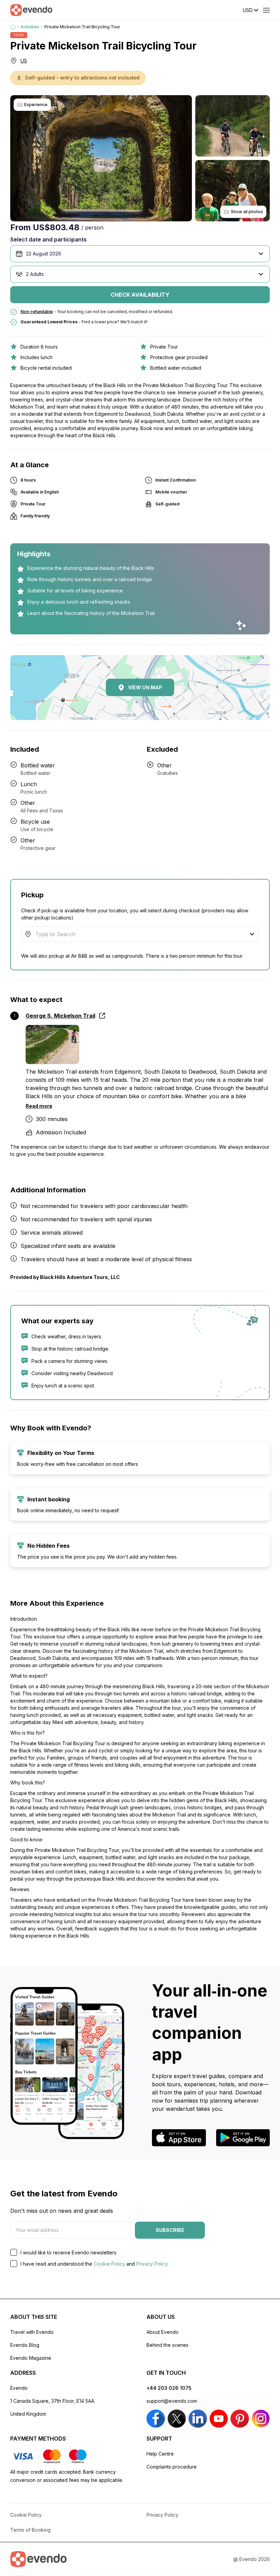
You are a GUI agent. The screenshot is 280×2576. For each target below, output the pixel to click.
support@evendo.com (172, 2401)
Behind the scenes (167, 2345)
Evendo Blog (25, 2345)
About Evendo (163, 2332)
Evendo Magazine (31, 2358)
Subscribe (170, 2230)
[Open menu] (266, 10)
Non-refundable (37, 312)
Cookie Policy (109, 2264)
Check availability (140, 295)
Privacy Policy (152, 2264)
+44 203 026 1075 (169, 2388)
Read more (39, 1106)
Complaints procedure (172, 2467)
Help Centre (160, 2454)
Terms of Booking (30, 2530)
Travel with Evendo (32, 2332)
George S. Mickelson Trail (60, 1016)
